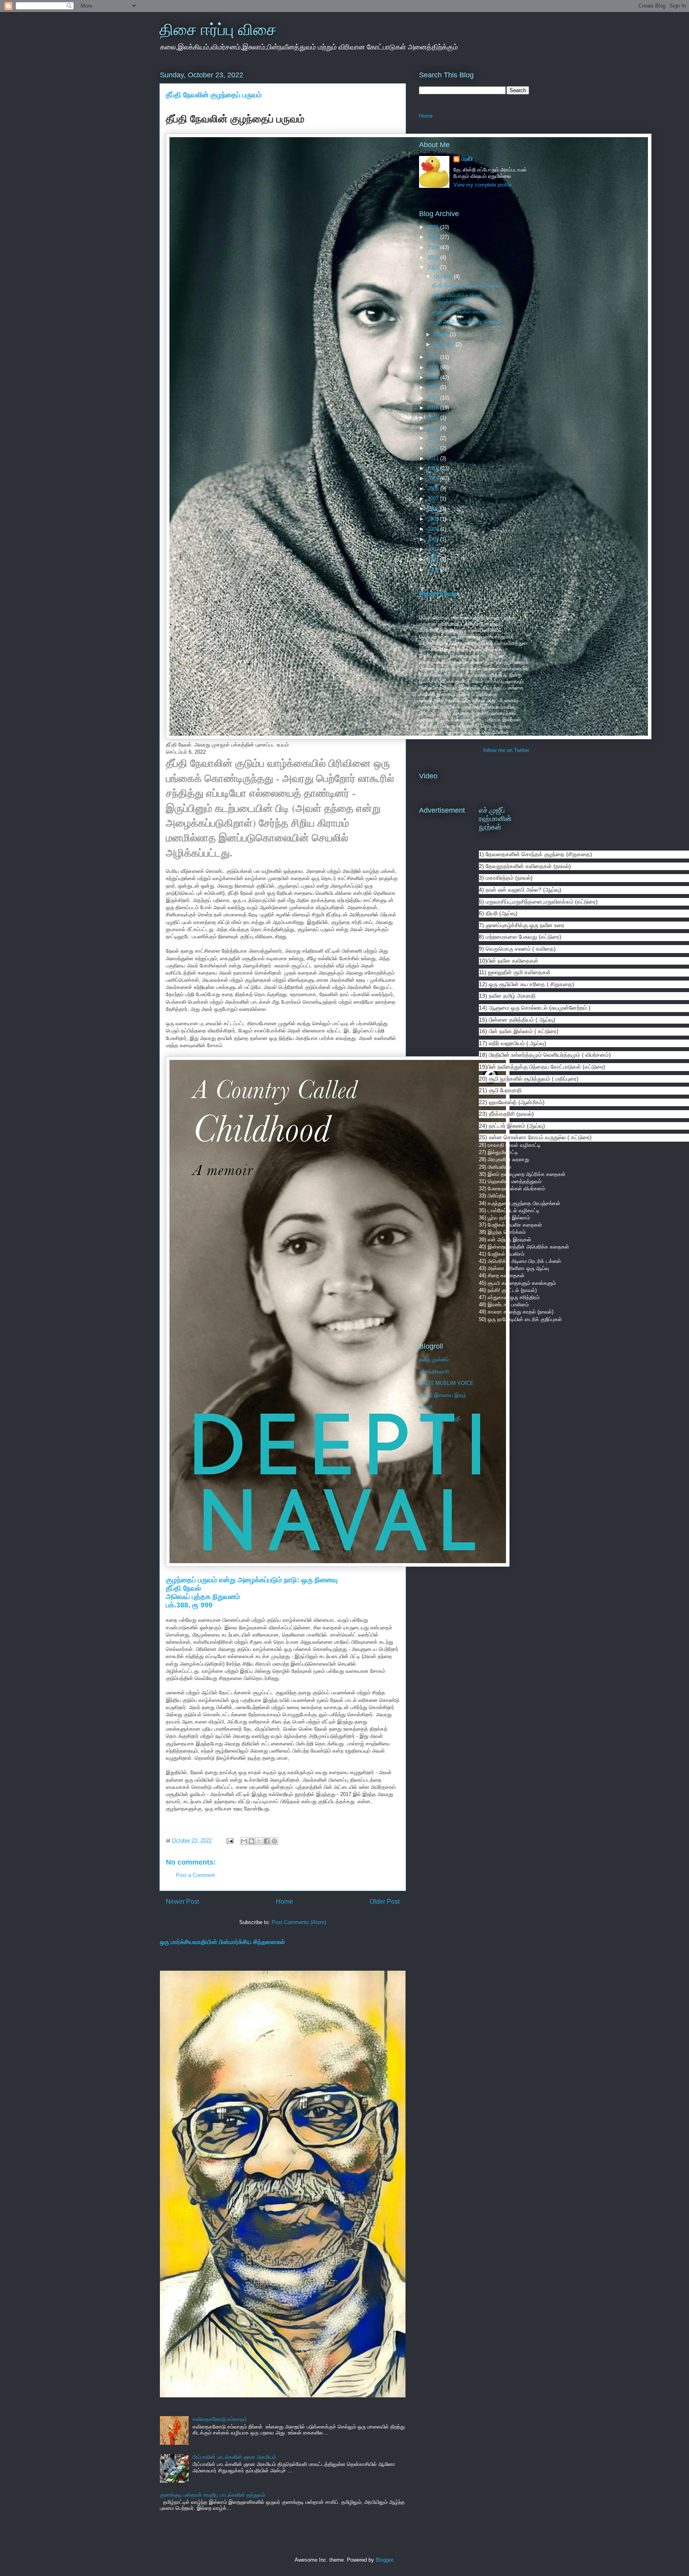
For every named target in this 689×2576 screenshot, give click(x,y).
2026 (434, 227)
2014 (434, 428)
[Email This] (244, 1841)
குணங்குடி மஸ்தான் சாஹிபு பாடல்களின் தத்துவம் (213, 2495)
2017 (434, 398)
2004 (434, 529)
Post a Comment (195, 1875)
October (444, 277)
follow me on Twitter (506, 750)
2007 (434, 499)
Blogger (384, 2560)
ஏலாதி (426, 1407)
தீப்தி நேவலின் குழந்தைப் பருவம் (467, 285)
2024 (434, 247)
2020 (434, 367)
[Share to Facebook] (267, 1841)
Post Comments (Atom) (299, 1922)
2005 (434, 519)
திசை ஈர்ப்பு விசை (218, 30)
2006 (434, 509)
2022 (434, 267)
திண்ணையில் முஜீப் (440, 1419)
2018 (434, 387)
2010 (434, 468)
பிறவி (467, 159)
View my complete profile (482, 185)
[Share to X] (259, 1841)
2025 (434, 237)
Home (284, 1901)
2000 (434, 570)
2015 (434, 418)
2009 (434, 478)
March (442, 334)
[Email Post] (229, 1840)
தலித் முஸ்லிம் (434, 1360)
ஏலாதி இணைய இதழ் (443, 1395)
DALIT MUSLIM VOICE (446, 1383)
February (445, 344)
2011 (434, 458)
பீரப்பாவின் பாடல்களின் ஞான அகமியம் (234, 2457)
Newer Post (182, 1901)
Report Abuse (438, 594)
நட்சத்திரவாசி (434, 1372)
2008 (434, 489)
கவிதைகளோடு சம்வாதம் (220, 2419)
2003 (434, 539)
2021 (434, 357)
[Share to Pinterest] (274, 1841)
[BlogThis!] (252, 1841)
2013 (434, 438)
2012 (434, 448)
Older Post (385, 1901)
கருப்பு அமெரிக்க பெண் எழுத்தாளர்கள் (457, 298)
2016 (434, 408)
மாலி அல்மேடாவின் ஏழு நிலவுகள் (467, 322)
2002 (434, 549)
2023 (434, 257)
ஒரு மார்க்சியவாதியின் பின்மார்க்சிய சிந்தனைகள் (222, 1942)
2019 (434, 377)
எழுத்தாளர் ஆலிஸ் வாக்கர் (460, 312)
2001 (434, 559)
